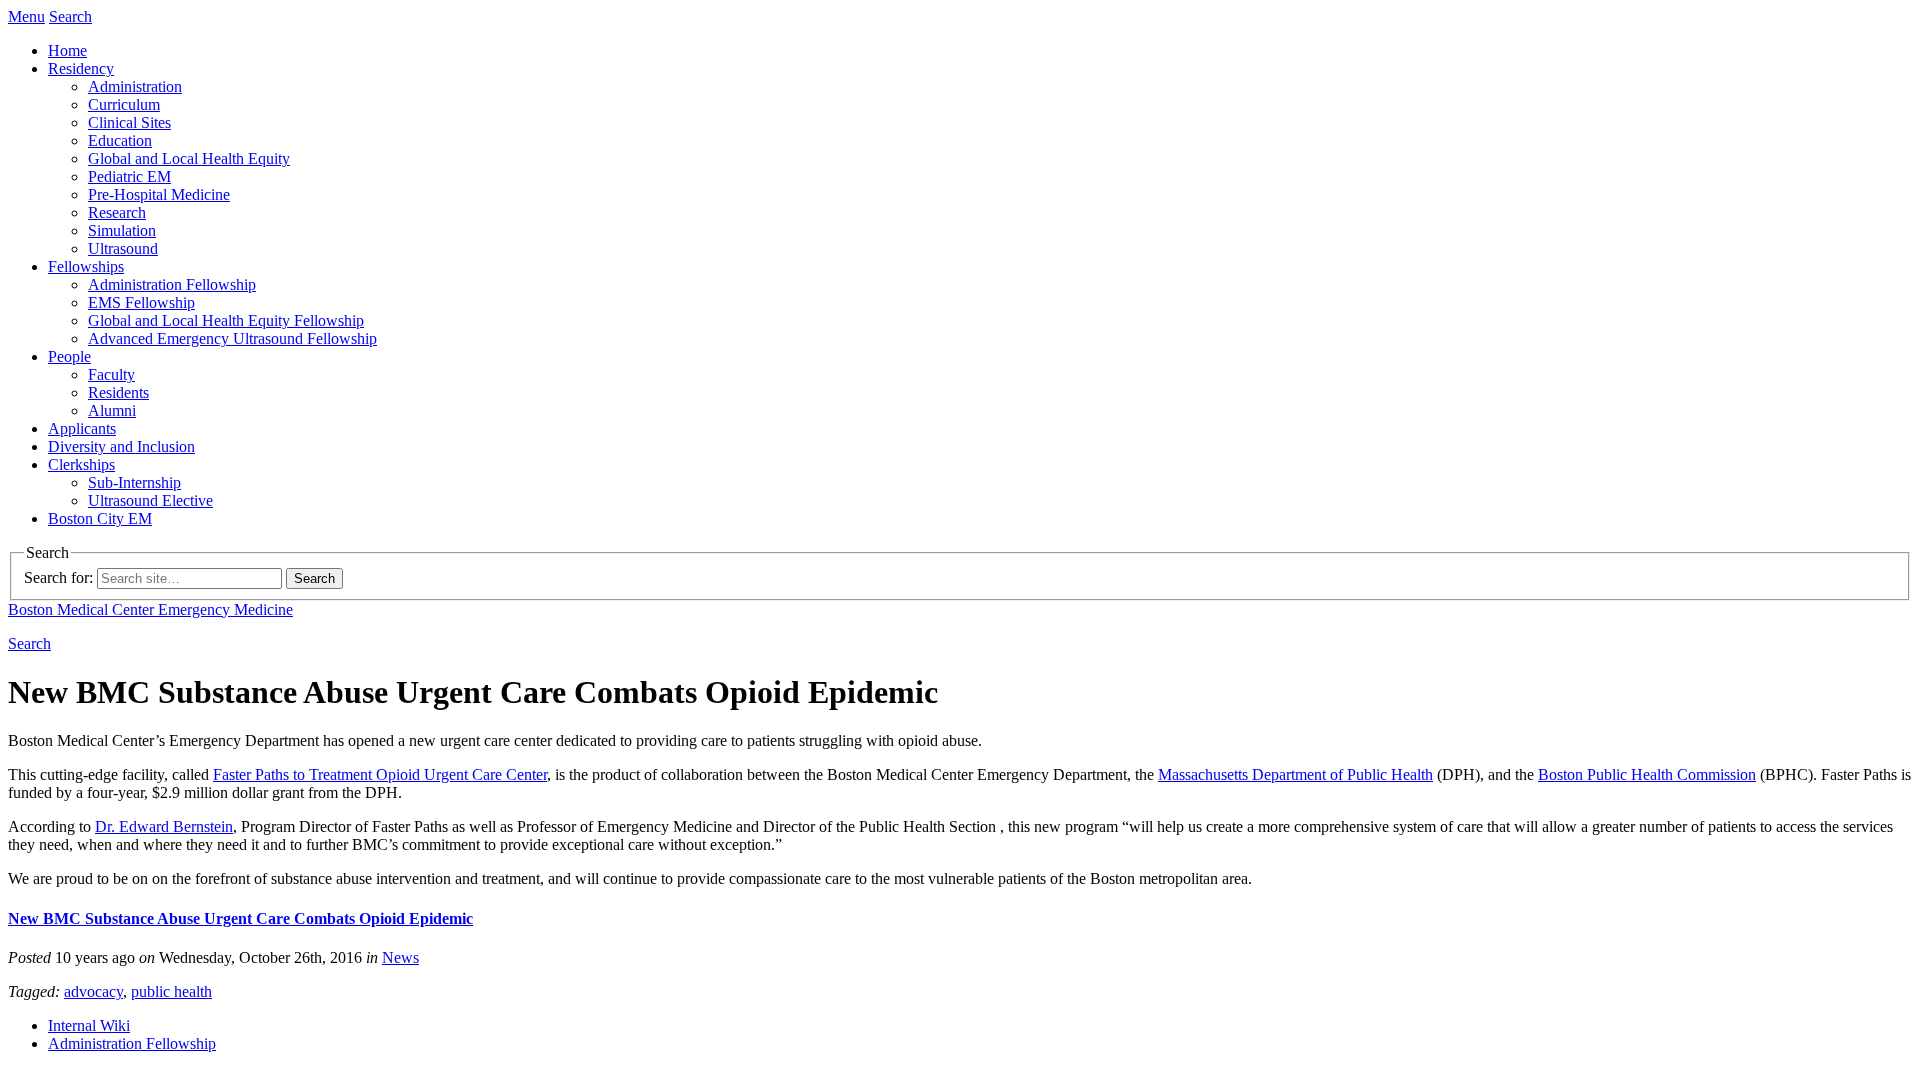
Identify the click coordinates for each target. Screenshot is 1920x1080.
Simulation (122, 230)
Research (117, 212)
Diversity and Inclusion (121, 446)
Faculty (111, 374)
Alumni (112, 410)
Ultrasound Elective (150, 500)
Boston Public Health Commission (1647, 774)
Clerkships (81, 464)
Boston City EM (100, 518)
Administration (135, 86)
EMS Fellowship (141, 302)
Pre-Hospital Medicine (159, 194)
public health (171, 991)
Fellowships (86, 266)
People (69, 356)
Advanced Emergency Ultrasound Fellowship (232, 338)
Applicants (82, 428)
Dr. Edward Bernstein (164, 826)
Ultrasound (123, 248)
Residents (118, 392)
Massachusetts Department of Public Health (1295, 774)
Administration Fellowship (172, 284)
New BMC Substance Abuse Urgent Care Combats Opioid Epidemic (240, 918)
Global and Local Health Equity (189, 158)
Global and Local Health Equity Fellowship (226, 320)
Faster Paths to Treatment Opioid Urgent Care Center (380, 774)
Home (67, 50)
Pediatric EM (129, 176)
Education (120, 140)
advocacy (93, 991)
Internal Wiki (89, 1025)
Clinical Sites (129, 122)
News (400, 957)
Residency (81, 68)
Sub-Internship (134, 482)
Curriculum (124, 104)
